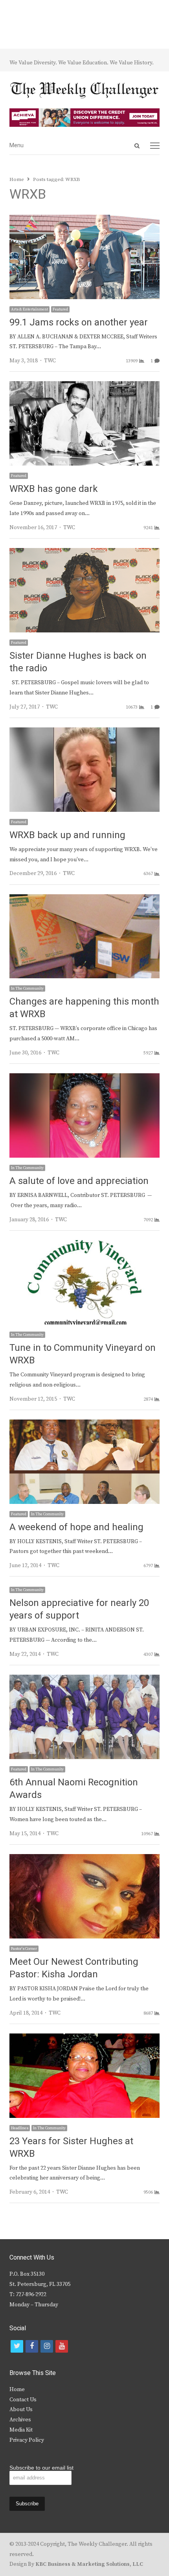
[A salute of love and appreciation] (84, 1078)
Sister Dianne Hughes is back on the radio (78, 662)
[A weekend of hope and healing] (84, 1424)
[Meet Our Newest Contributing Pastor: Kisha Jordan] (84, 1859)
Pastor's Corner (24, 1949)
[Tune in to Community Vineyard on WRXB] (84, 1245)
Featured (60, 309)
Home (17, 2390)
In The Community (27, 988)
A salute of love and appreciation (79, 1181)
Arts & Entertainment (29, 309)
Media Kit (21, 2430)
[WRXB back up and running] (84, 732)
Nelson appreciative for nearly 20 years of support (79, 1609)
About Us (21, 2410)
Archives (20, 2420)
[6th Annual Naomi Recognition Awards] (84, 1679)
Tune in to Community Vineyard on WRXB (83, 1354)
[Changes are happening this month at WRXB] (84, 899)
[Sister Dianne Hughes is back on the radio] (84, 553)
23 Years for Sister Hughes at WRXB (71, 2148)
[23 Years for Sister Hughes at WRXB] (84, 2038)
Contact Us (23, 2400)
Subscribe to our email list (41, 2468)
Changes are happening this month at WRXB (84, 1008)
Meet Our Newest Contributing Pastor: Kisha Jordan (74, 1968)
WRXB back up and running (67, 835)
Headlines (20, 2128)
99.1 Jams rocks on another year (79, 322)
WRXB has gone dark (54, 489)
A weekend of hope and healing (76, 1527)
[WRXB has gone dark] (84, 386)
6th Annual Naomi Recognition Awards (74, 1789)
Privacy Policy (27, 2440)
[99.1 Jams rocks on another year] (84, 219)
